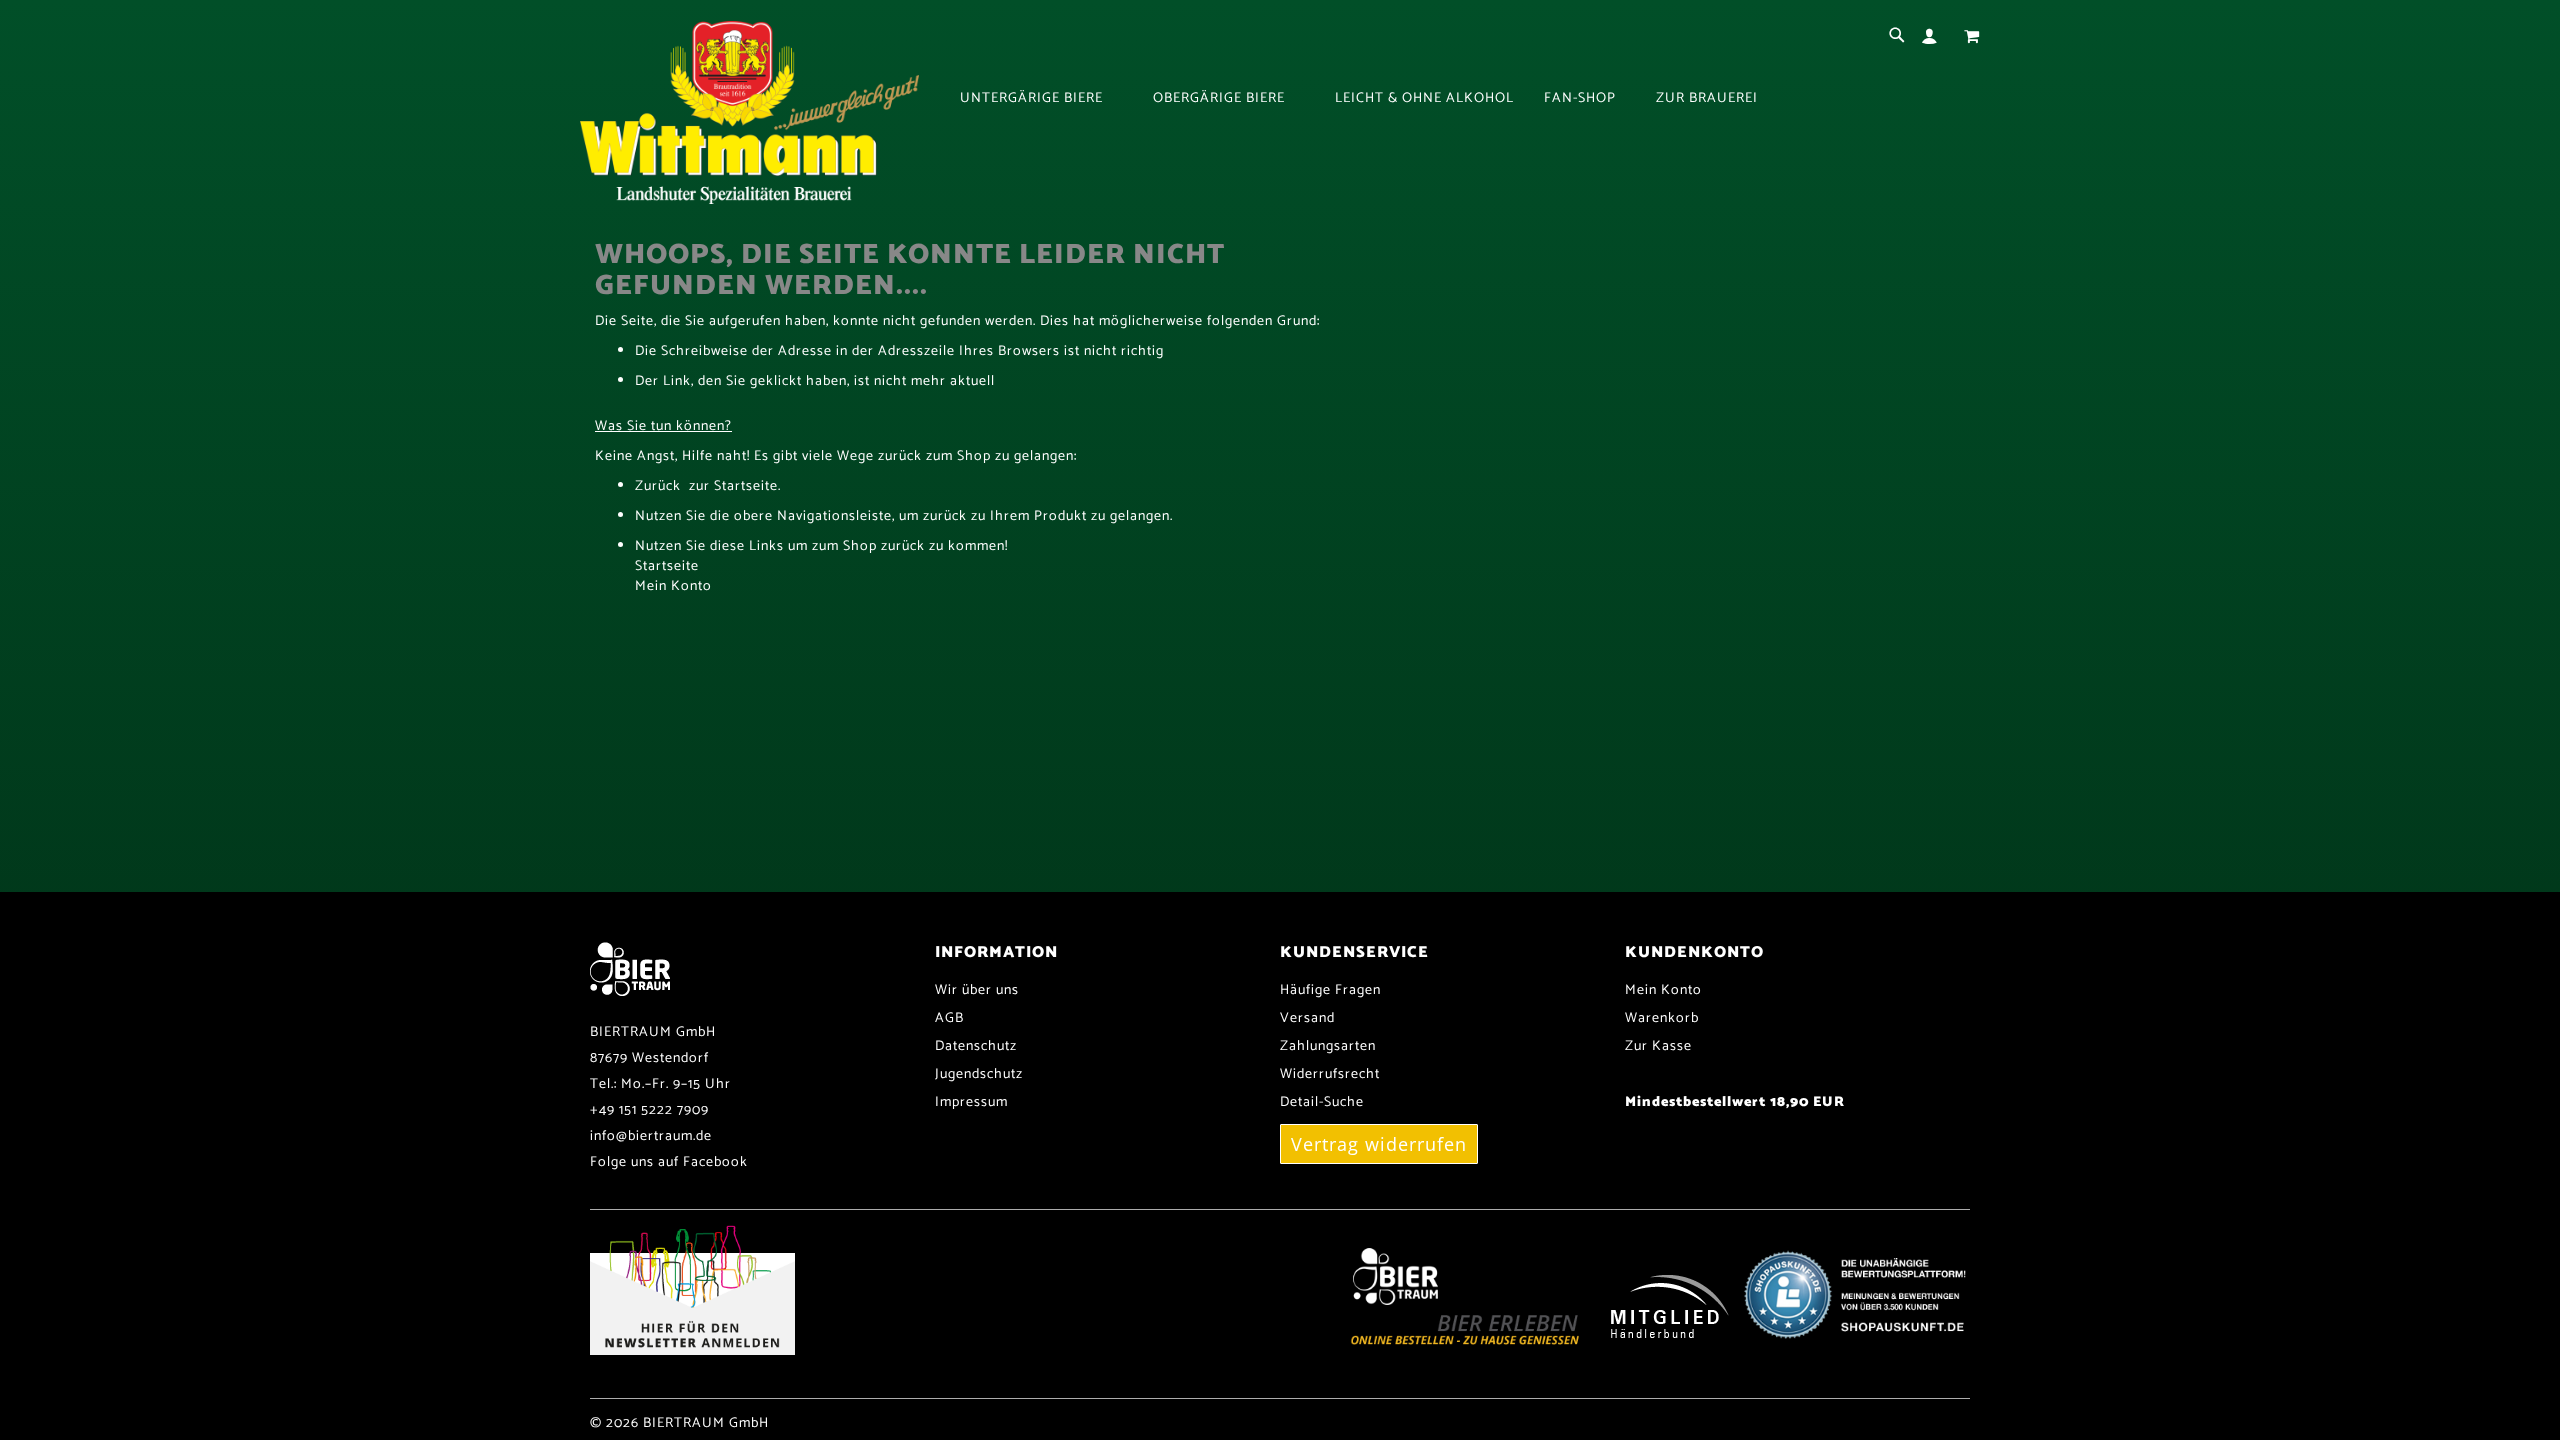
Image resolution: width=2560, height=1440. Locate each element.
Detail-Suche (1322, 1102)
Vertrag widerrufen (1379, 1144)
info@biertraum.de (651, 1136)
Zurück (658, 486)
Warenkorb (1662, 1018)
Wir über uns (977, 990)
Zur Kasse (1658, 1046)
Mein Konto (673, 586)
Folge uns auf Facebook (669, 1162)
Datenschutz (976, 1046)
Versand (1307, 1018)
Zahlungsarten (1328, 1046)
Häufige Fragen (1330, 990)
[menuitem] (1041, 99)
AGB (949, 1018)
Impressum (971, 1102)
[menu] (1470, 99)
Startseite (667, 566)
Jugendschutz (979, 1074)
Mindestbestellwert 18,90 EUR (1735, 1102)
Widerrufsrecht (1330, 1074)
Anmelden (1933, 36)
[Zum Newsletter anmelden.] (692, 1351)
